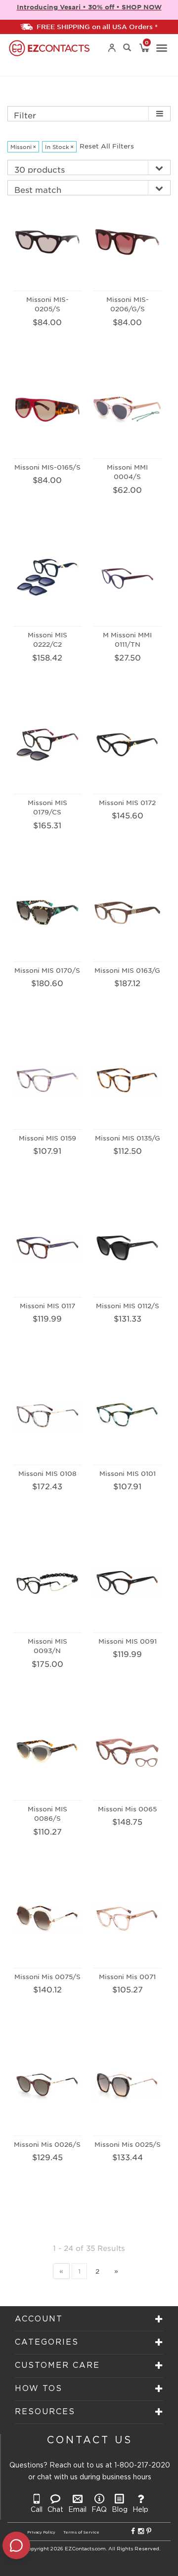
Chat (55, 2510)
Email (77, 2510)
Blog (120, 2510)
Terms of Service (81, 2532)
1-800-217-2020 (142, 2466)
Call (37, 2510)
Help (140, 2510)
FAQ (99, 2510)
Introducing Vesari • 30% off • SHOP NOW (89, 7)
